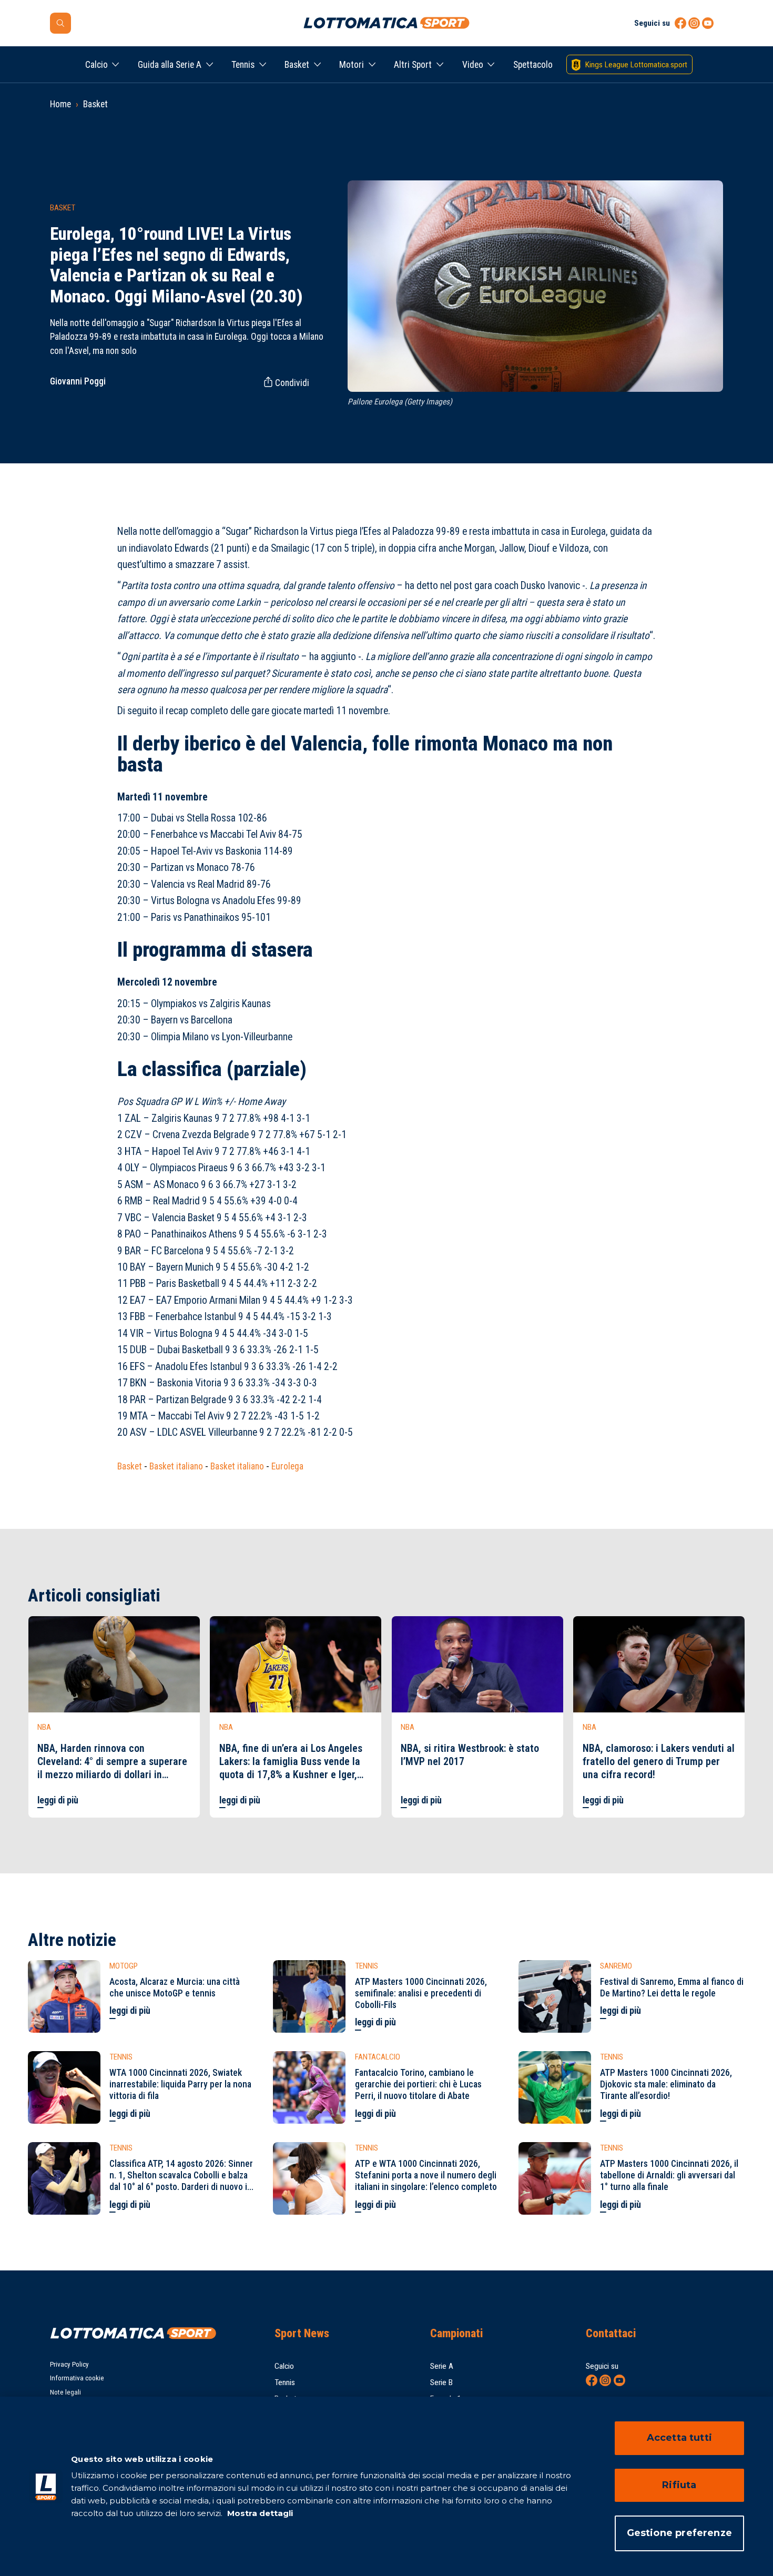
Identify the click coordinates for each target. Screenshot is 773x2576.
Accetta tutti (679, 2438)
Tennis (243, 65)
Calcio (96, 65)
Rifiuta (679, 2485)
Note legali (65, 2392)
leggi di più (58, 1800)
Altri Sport (413, 65)
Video (473, 65)
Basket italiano (176, 1466)
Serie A (442, 2366)
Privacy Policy (69, 2364)
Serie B (441, 2382)
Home (60, 104)
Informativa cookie (77, 2378)
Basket (297, 65)
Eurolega (287, 1466)
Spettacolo (533, 65)
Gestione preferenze (679, 2533)
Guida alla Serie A (170, 65)
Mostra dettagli (259, 2513)
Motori (352, 65)
